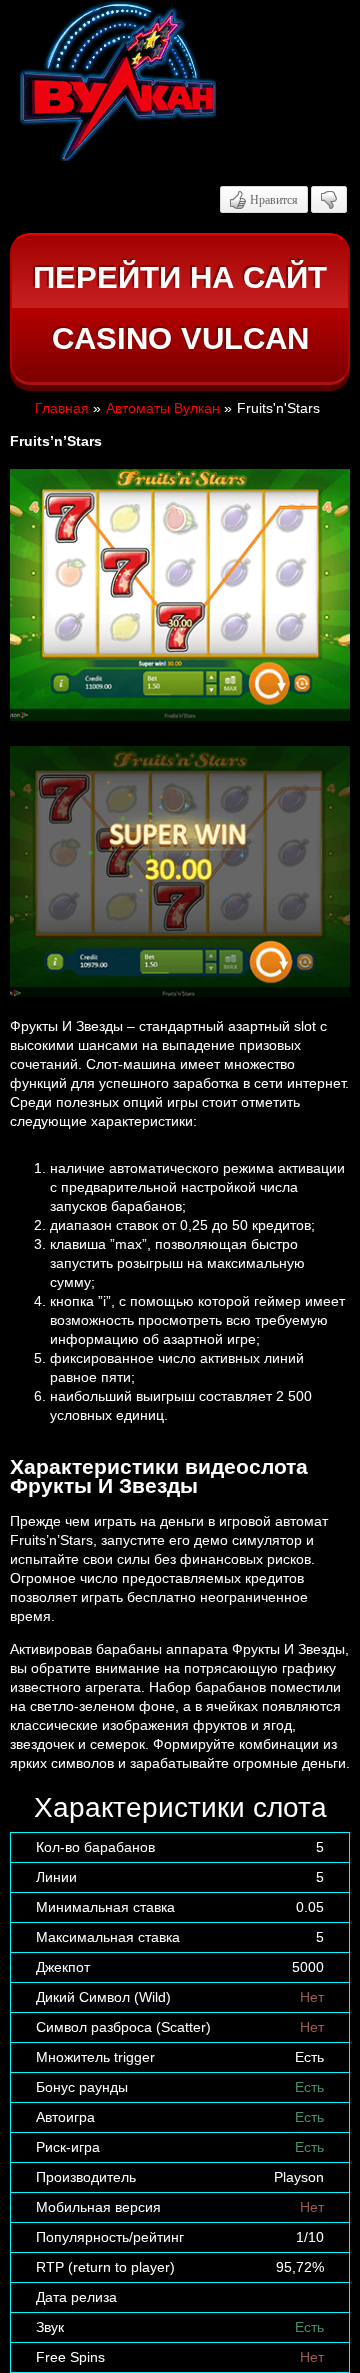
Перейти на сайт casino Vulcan (180, 308)
